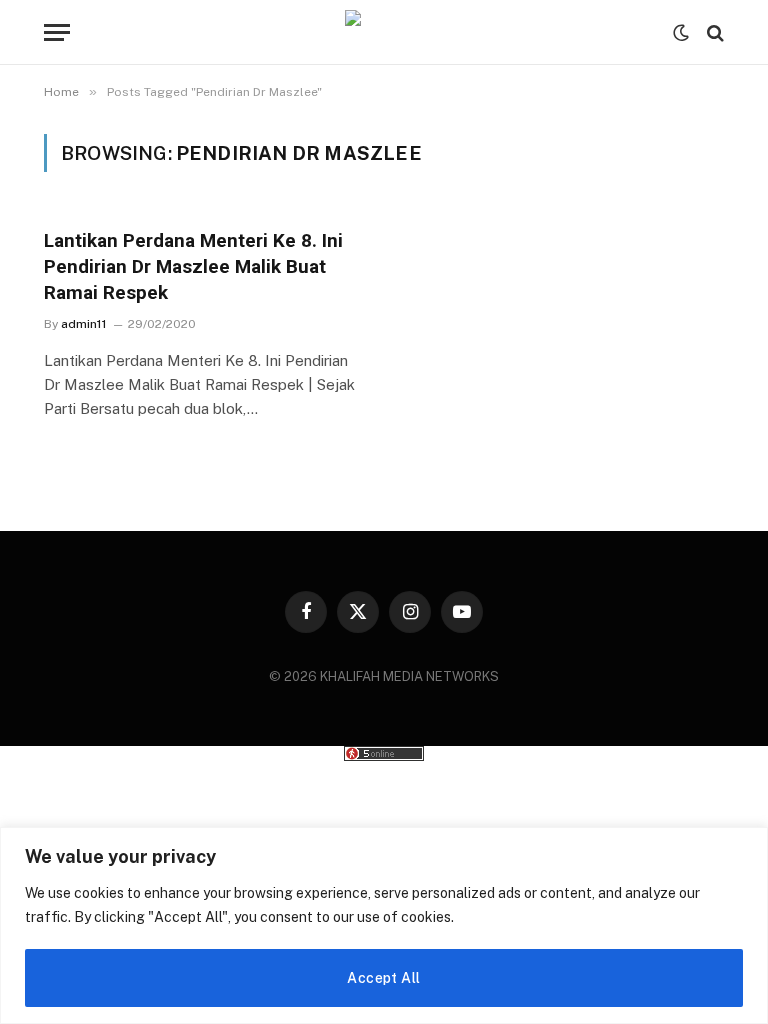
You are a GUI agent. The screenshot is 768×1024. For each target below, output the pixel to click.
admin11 (84, 324)
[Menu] (57, 32)
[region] (384, 925)
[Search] (713, 32)
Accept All (383, 978)
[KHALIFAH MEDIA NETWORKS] (384, 32)
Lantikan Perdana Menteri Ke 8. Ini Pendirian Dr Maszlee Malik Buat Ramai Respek (193, 266)
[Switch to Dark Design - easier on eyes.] (681, 33)
